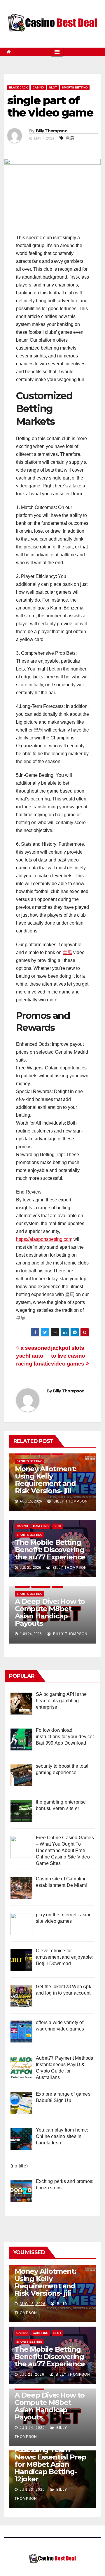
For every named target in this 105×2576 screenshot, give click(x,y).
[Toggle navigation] (57, 52)
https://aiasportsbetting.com (44, 1239)
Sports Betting (75, 87)
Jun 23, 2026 (32, 2490)
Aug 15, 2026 (33, 2304)
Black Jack (18, 87)
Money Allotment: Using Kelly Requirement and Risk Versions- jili (46, 1480)
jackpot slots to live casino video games (68, 1356)
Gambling (41, 1526)
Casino (38, 87)
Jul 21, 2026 (32, 2374)
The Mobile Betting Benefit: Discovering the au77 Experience (50, 1550)
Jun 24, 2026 (32, 2428)
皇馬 (70, 138)
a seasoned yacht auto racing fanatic (34, 1356)
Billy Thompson (52, 131)
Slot (53, 87)
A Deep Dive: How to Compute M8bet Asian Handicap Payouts (50, 1612)
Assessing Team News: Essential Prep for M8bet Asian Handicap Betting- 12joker (50, 2464)
